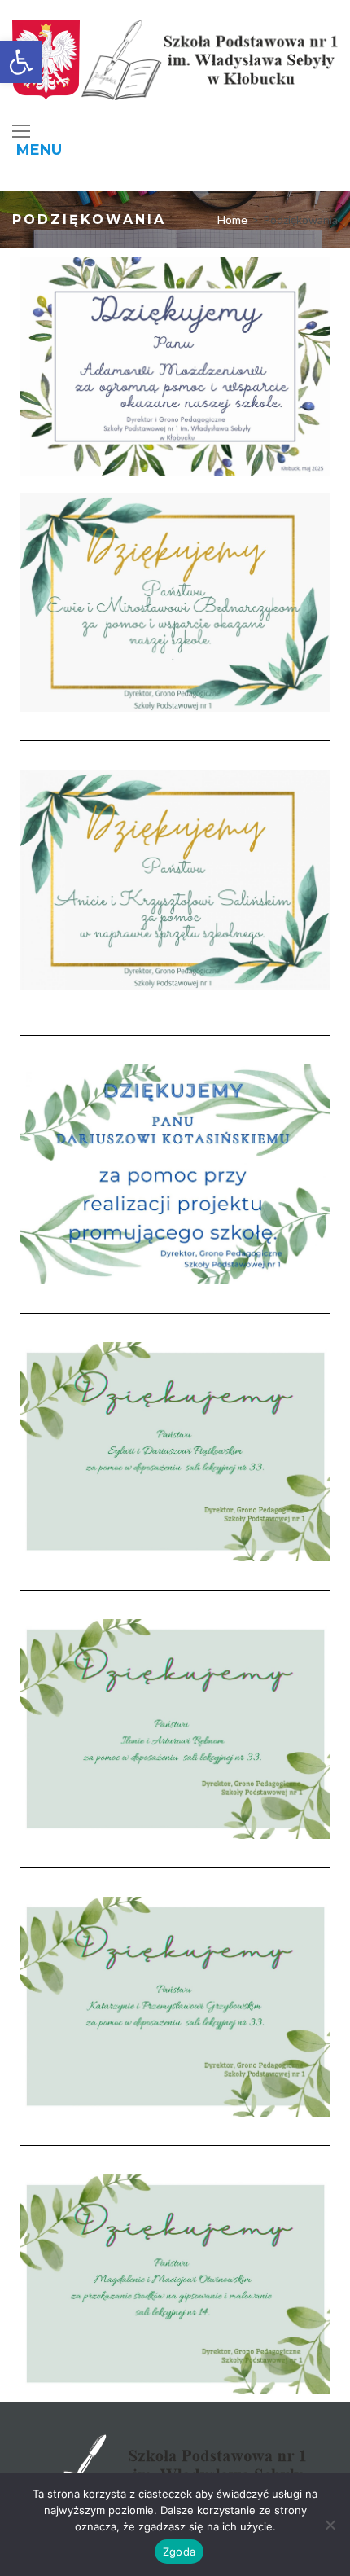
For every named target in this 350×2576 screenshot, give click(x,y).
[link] (21, 62)
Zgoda (179, 2552)
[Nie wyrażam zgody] (330, 2525)
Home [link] (232, 219)
